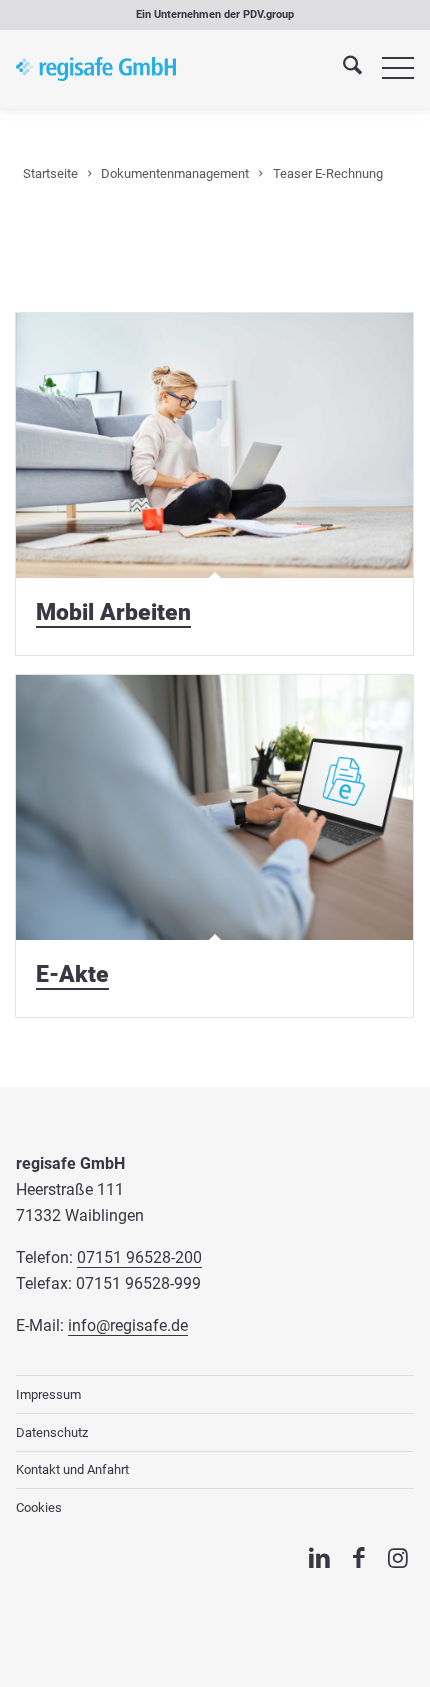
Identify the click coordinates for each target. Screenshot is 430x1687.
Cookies (39, 1507)
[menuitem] (342, 69)
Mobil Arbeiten (113, 612)
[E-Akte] (214, 807)
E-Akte (72, 974)
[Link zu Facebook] (358, 1558)
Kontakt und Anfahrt (72, 1469)
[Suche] (342, 69)
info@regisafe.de (128, 1325)
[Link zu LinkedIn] (319, 1558)
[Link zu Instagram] (398, 1558)
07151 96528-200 (139, 1257)
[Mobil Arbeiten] (214, 445)
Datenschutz (52, 1432)
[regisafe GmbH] (96, 69)
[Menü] (388, 69)
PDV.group (268, 14)
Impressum (48, 1394)
